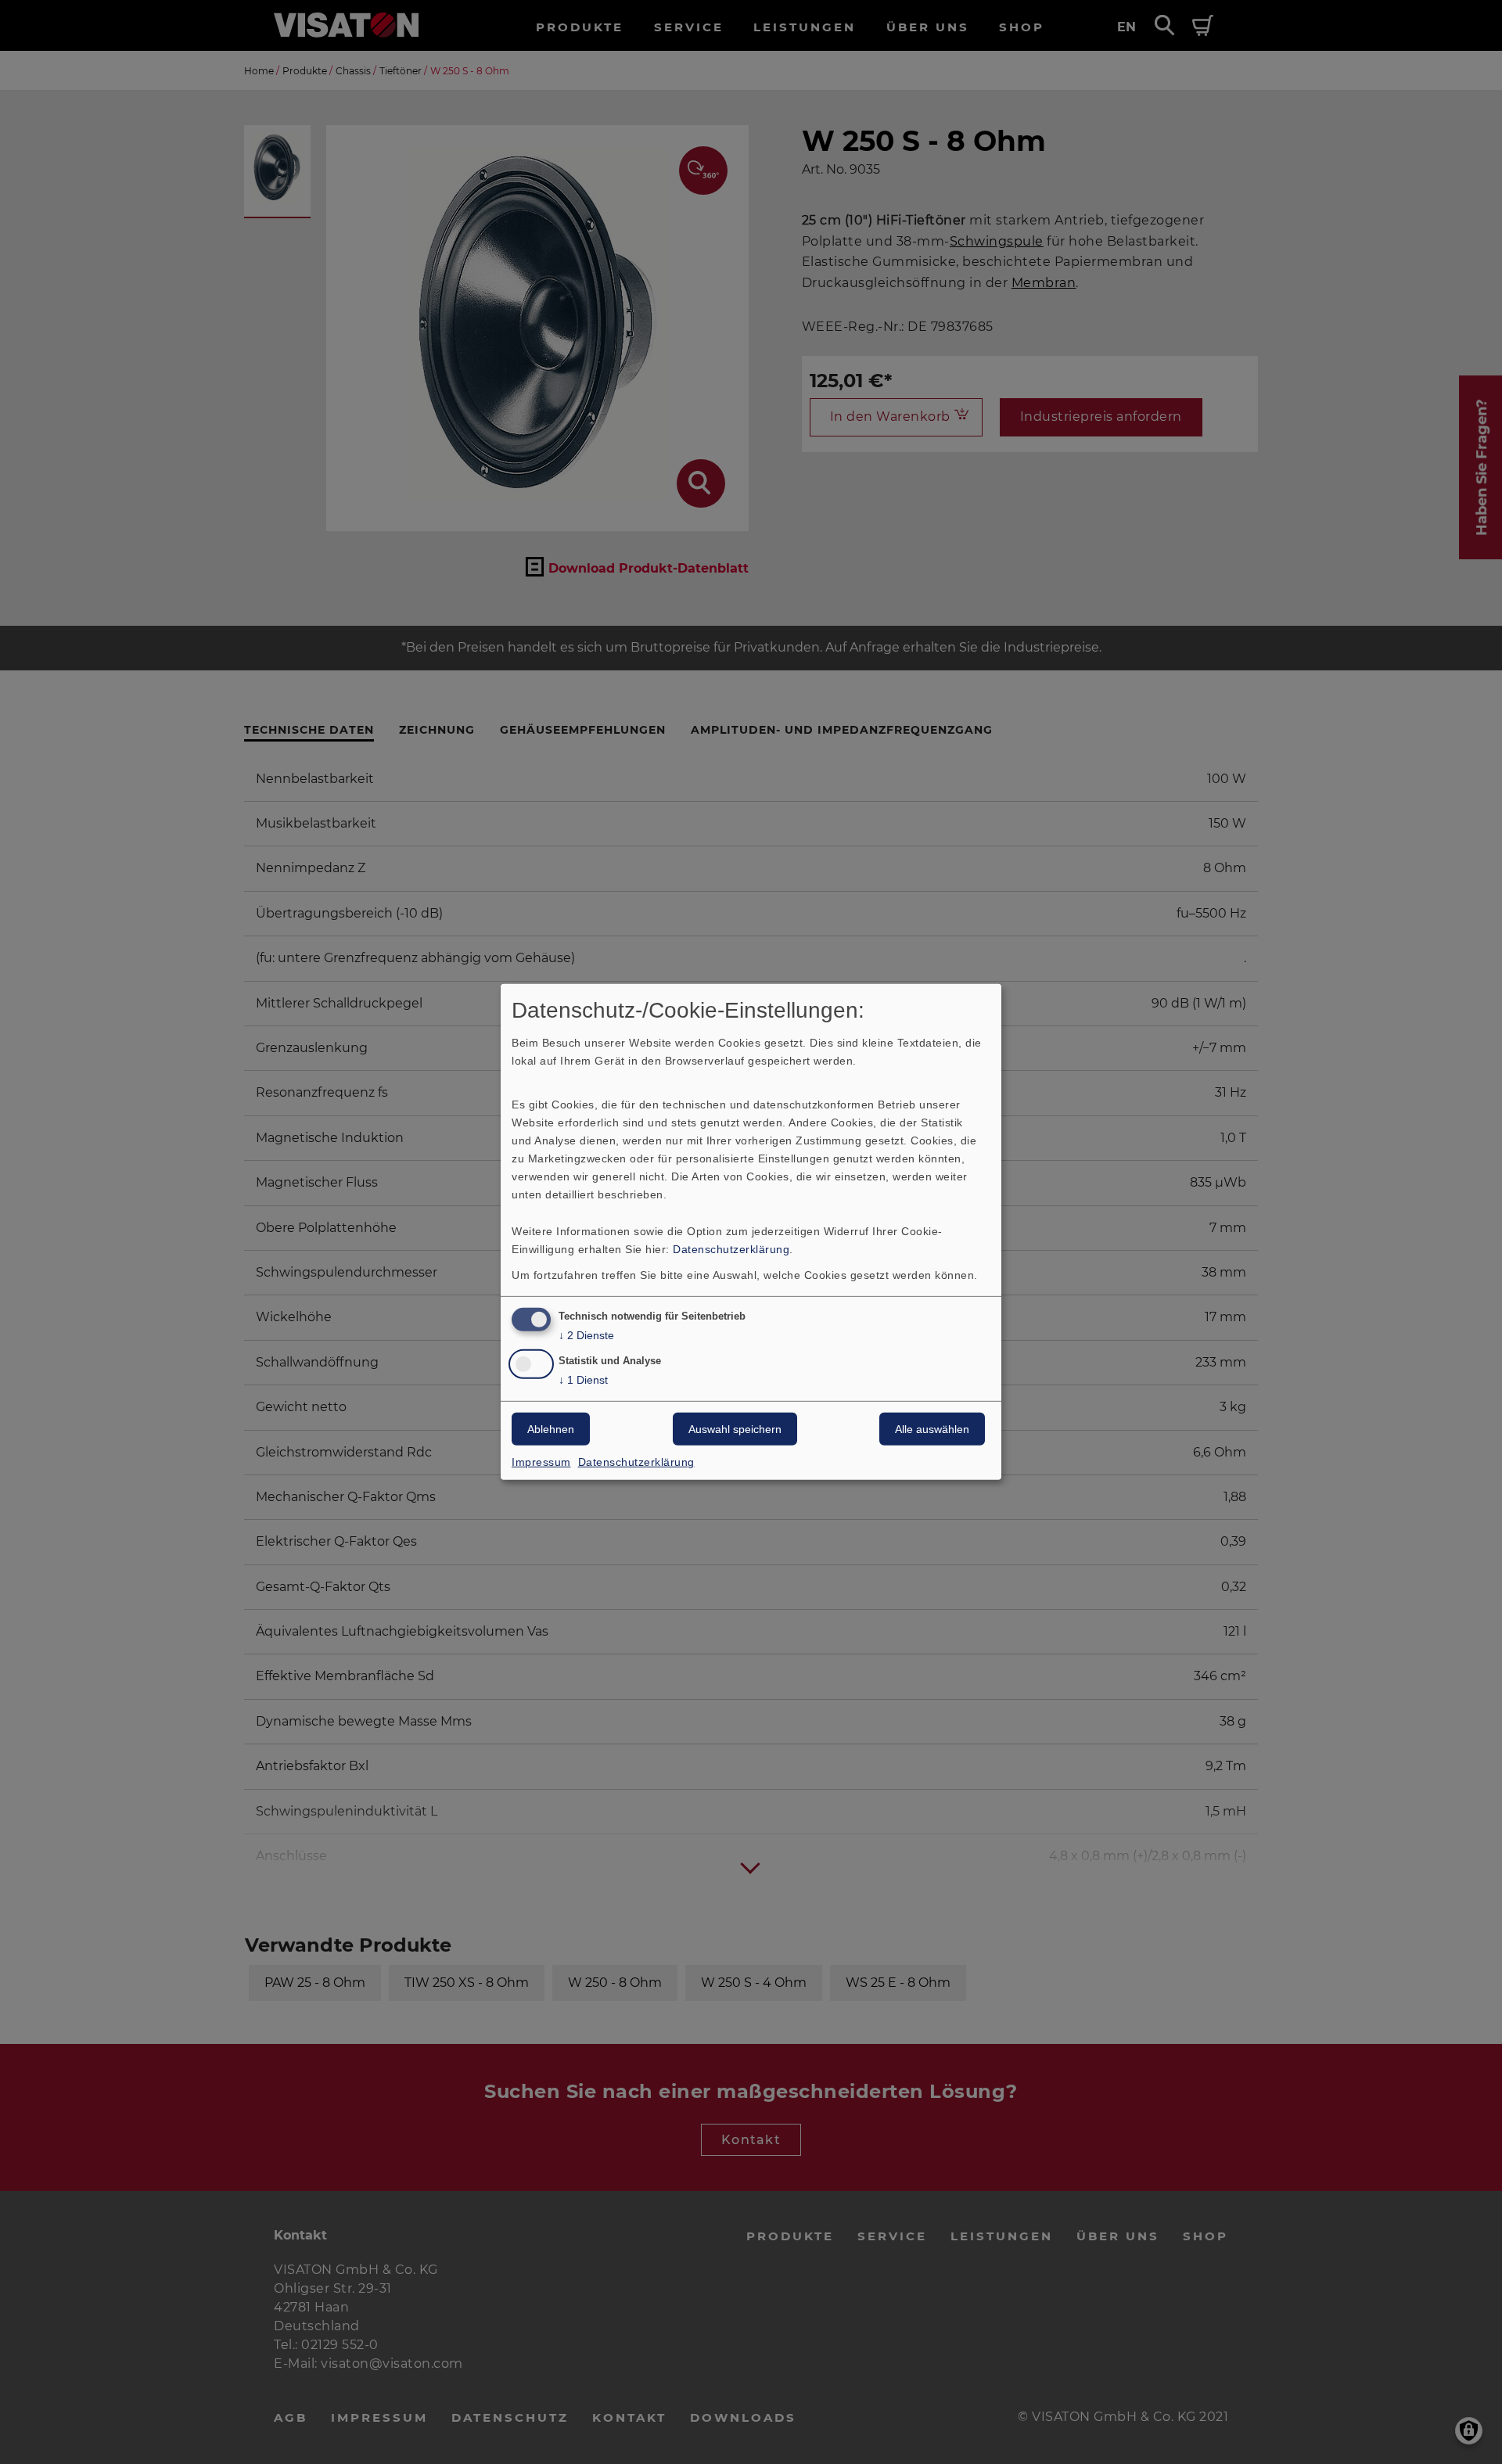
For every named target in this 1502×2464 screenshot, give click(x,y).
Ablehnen (551, 1429)
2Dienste (586, 1334)
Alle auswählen (932, 1429)
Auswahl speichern (735, 1429)
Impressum (541, 1462)
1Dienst (583, 1380)
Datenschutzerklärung (731, 1248)
